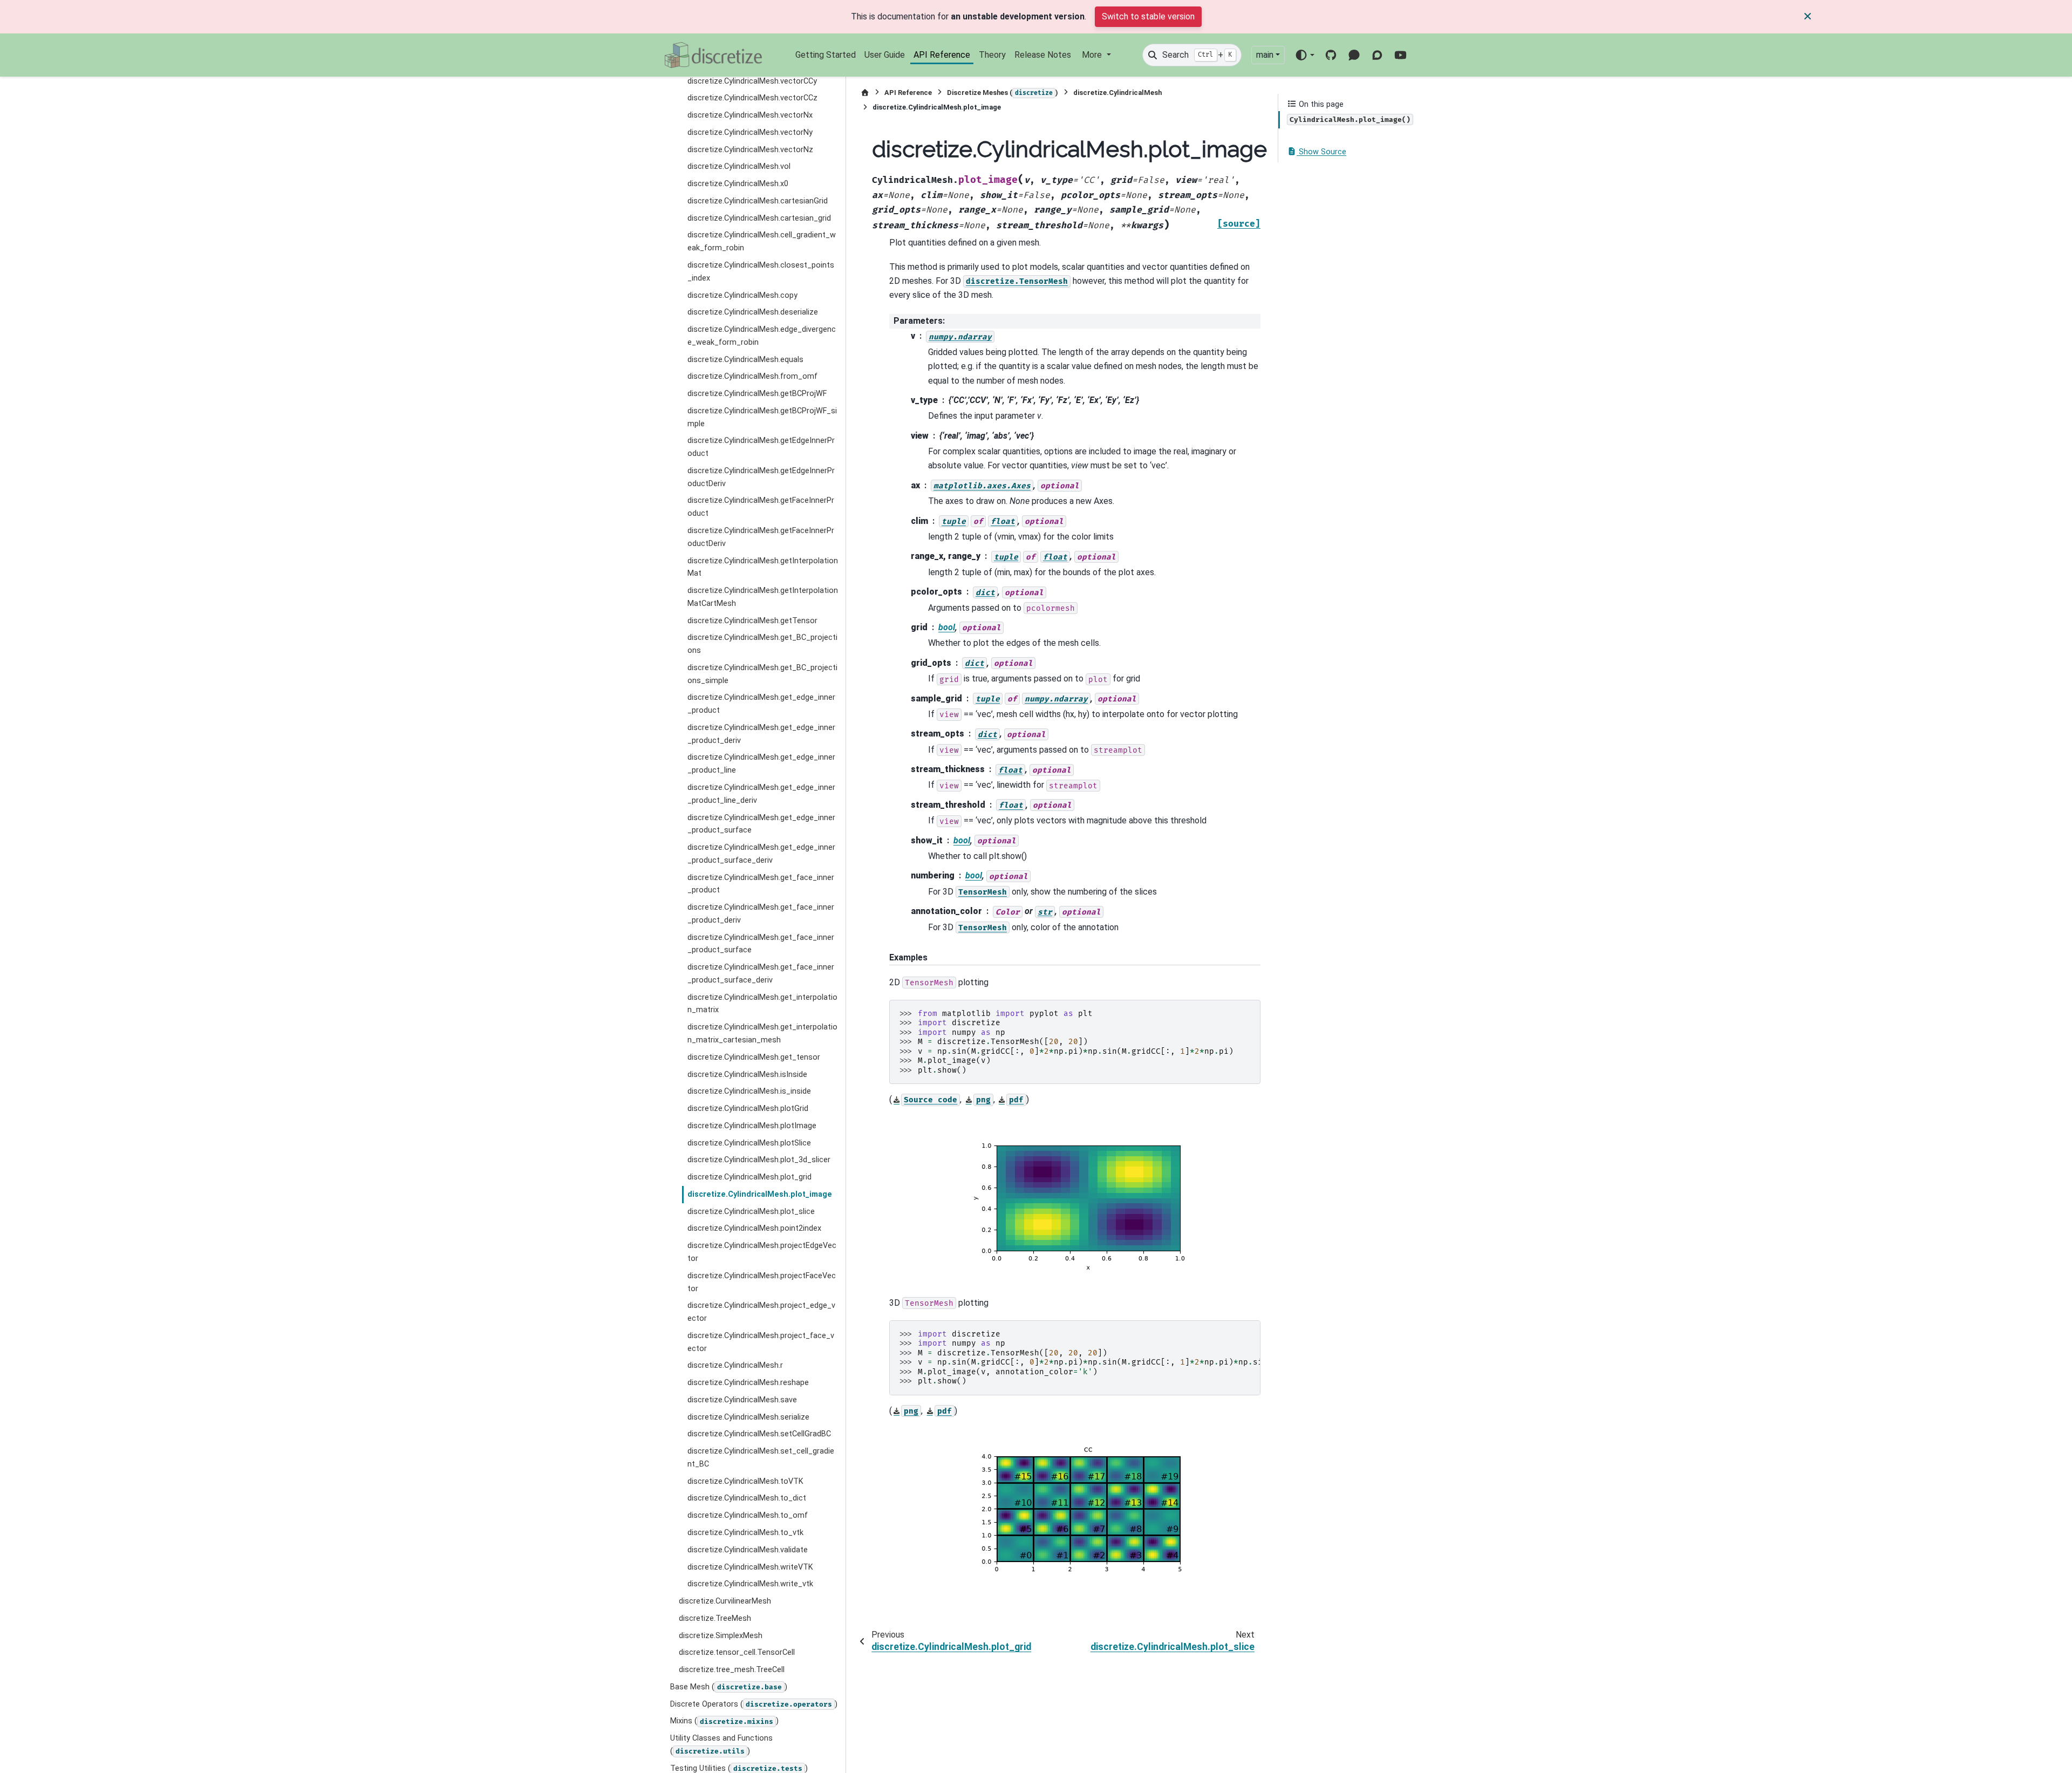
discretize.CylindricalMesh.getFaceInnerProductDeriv (761, 537)
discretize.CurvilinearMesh (725, 1601)
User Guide (885, 55)
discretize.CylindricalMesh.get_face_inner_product (761, 884)
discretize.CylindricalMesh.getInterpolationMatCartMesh (763, 597)
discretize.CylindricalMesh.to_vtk (745, 1533)
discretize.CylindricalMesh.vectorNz (750, 150)
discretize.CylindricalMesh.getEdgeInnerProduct (761, 447)
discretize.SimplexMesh (721, 1636)
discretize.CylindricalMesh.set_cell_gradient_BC (761, 1458)
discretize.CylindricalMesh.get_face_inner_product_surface (761, 944)
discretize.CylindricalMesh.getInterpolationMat (763, 567)
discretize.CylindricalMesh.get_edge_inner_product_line (761, 764)
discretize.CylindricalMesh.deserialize (753, 312)
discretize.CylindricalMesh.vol (739, 166)
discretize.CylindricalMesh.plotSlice (749, 1143)
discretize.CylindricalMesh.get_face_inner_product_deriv (761, 914)
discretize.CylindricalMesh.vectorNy (750, 132)
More (1093, 55)
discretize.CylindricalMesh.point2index (754, 1228)
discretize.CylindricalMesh (1117, 93)
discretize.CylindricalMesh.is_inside (749, 1091)
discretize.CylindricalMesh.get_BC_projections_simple (762, 674)
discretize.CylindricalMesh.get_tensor (754, 1057)
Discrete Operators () (754, 1704)
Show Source (1321, 152)
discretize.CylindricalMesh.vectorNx (750, 115)
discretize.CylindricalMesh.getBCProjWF (757, 394)
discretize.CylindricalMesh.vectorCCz (752, 98)
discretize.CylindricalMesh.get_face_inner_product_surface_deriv (761, 974)
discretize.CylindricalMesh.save (742, 1400)
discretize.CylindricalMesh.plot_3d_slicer (759, 1160)
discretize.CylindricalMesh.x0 (738, 184)
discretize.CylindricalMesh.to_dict (747, 1498)
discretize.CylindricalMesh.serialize (748, 1417)
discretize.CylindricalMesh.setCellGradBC (759, 1434)
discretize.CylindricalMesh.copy (742, 295)
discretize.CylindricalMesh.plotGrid (748, 1109)
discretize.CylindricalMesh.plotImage (752, 1126)
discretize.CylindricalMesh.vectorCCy (752, 81)
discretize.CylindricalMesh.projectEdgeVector (762, 1252)
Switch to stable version (1148, 16)
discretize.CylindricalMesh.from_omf (752, 376)
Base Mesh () (729, 1687)
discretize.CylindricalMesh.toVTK (745, 1481)
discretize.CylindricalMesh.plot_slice (751, 1212)
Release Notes (1043, 55)
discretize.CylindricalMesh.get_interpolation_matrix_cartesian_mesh (762, 1034)
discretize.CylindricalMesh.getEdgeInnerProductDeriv (761, 477)
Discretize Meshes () (1003, 93)
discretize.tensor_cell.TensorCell (737, 1652)
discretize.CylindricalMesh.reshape (748, 1383)
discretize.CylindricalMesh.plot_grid (749, 1177)
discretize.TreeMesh (715, 1618)
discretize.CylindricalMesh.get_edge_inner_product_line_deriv (761, 794)
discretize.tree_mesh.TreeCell (732, 1670)
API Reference (942, 55)
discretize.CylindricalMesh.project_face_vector (761, 1342)
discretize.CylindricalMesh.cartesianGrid (758, 201)
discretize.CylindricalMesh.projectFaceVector (762, 1282)
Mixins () (724, 1721)
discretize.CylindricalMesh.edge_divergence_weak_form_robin (762, 336)
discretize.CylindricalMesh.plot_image (760, 1194)
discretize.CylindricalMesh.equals (745, 359)
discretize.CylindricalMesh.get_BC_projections (762, 644)
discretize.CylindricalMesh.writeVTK (750, 1567)
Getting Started (826, 55)
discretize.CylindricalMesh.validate (748, 1550)
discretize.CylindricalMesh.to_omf (748, 1515)
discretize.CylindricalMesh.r (735, 1365)
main (1265, 55)
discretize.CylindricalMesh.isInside (747, 1074)
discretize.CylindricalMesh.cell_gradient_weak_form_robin (762, 241)
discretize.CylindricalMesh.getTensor (752, 621)
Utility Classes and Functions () (721, 1745)
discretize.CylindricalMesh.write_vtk (750, 1584)
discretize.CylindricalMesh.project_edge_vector (761, 1312)
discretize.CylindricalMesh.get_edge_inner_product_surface (761, 824)
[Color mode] (1304, 55)
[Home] (865, 93)
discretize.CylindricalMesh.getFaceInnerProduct (761, 507)
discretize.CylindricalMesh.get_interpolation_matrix (762, 1004)
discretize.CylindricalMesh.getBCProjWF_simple (762, 417)
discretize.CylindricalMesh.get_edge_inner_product (761, 704)
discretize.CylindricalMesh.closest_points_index (761, 272)
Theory (992, 55)
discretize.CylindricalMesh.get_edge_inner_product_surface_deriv (761, 854)
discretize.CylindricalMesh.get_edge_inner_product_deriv (761, 734)
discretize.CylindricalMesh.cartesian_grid (759, 218)
